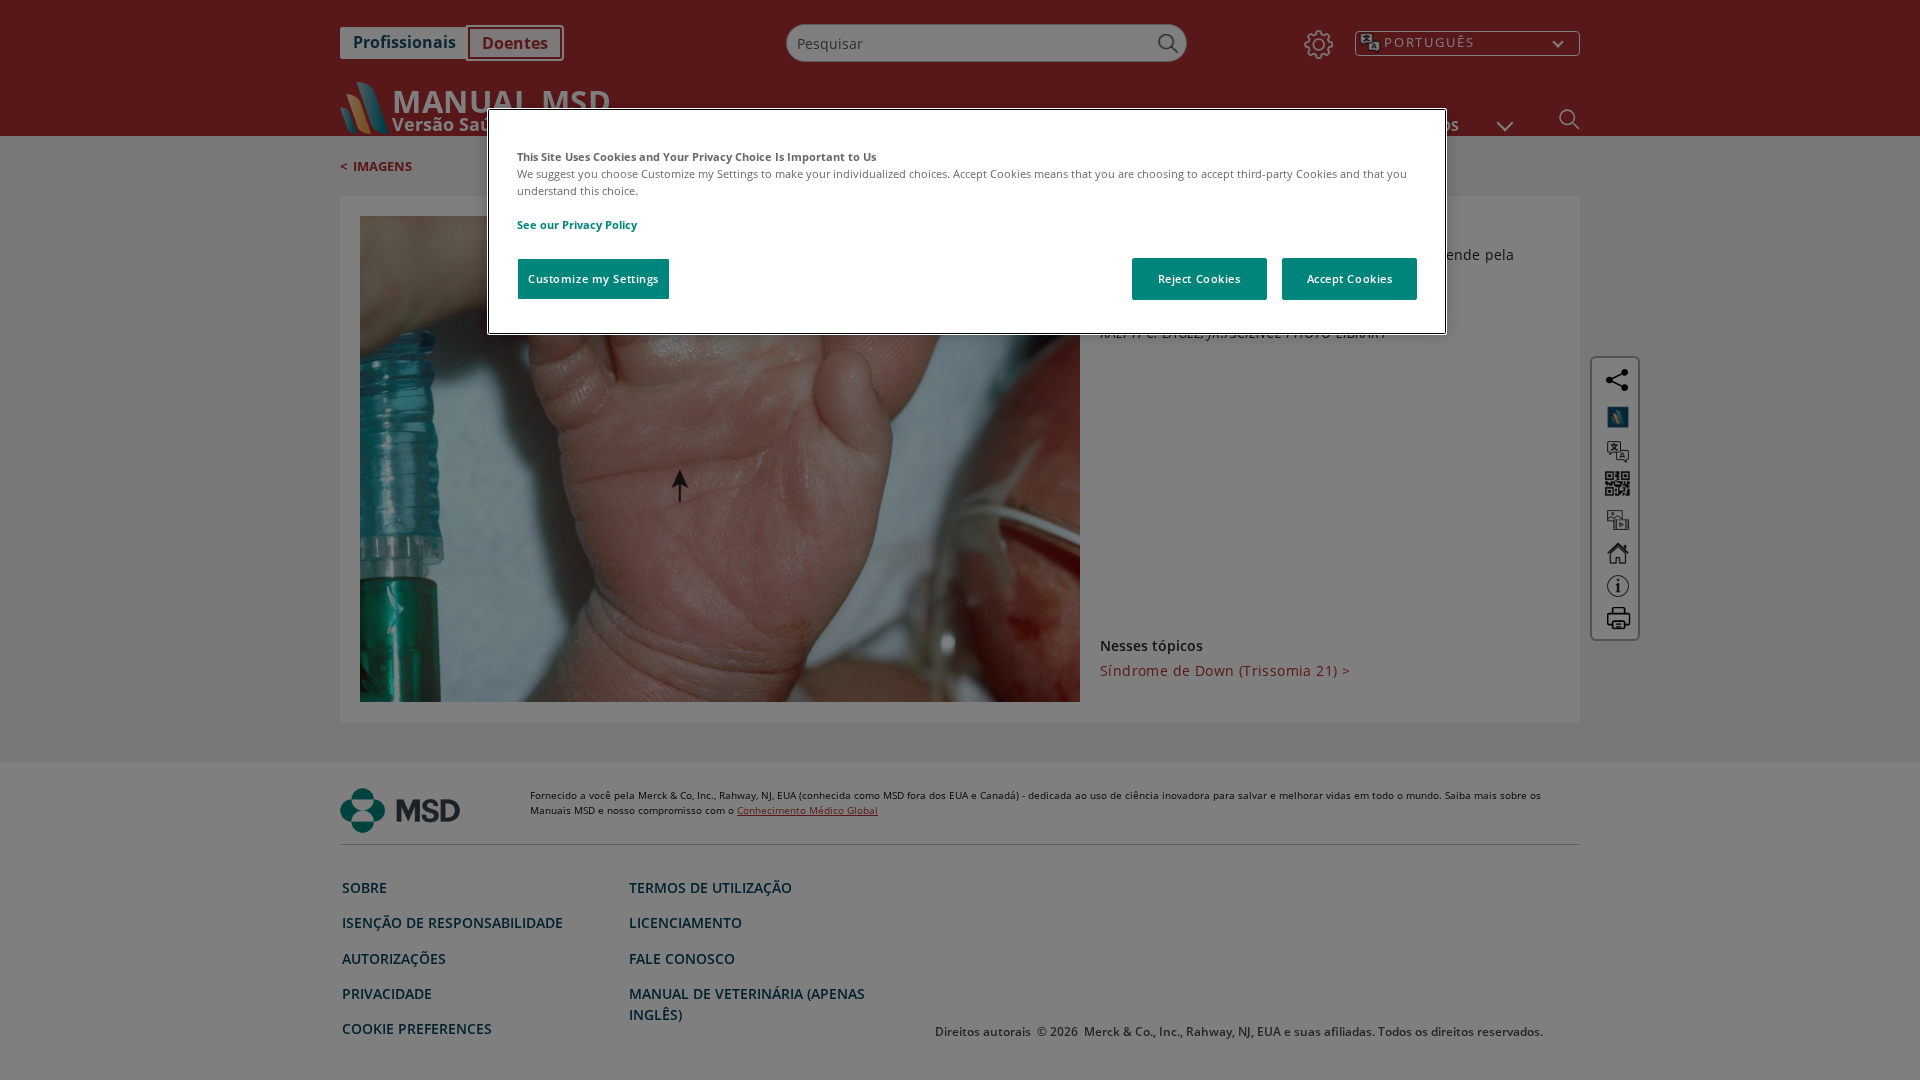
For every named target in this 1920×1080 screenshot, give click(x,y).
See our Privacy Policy (577, 224)
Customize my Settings (593, 278)
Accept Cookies (1350, 278)
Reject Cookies (1199, 278)
